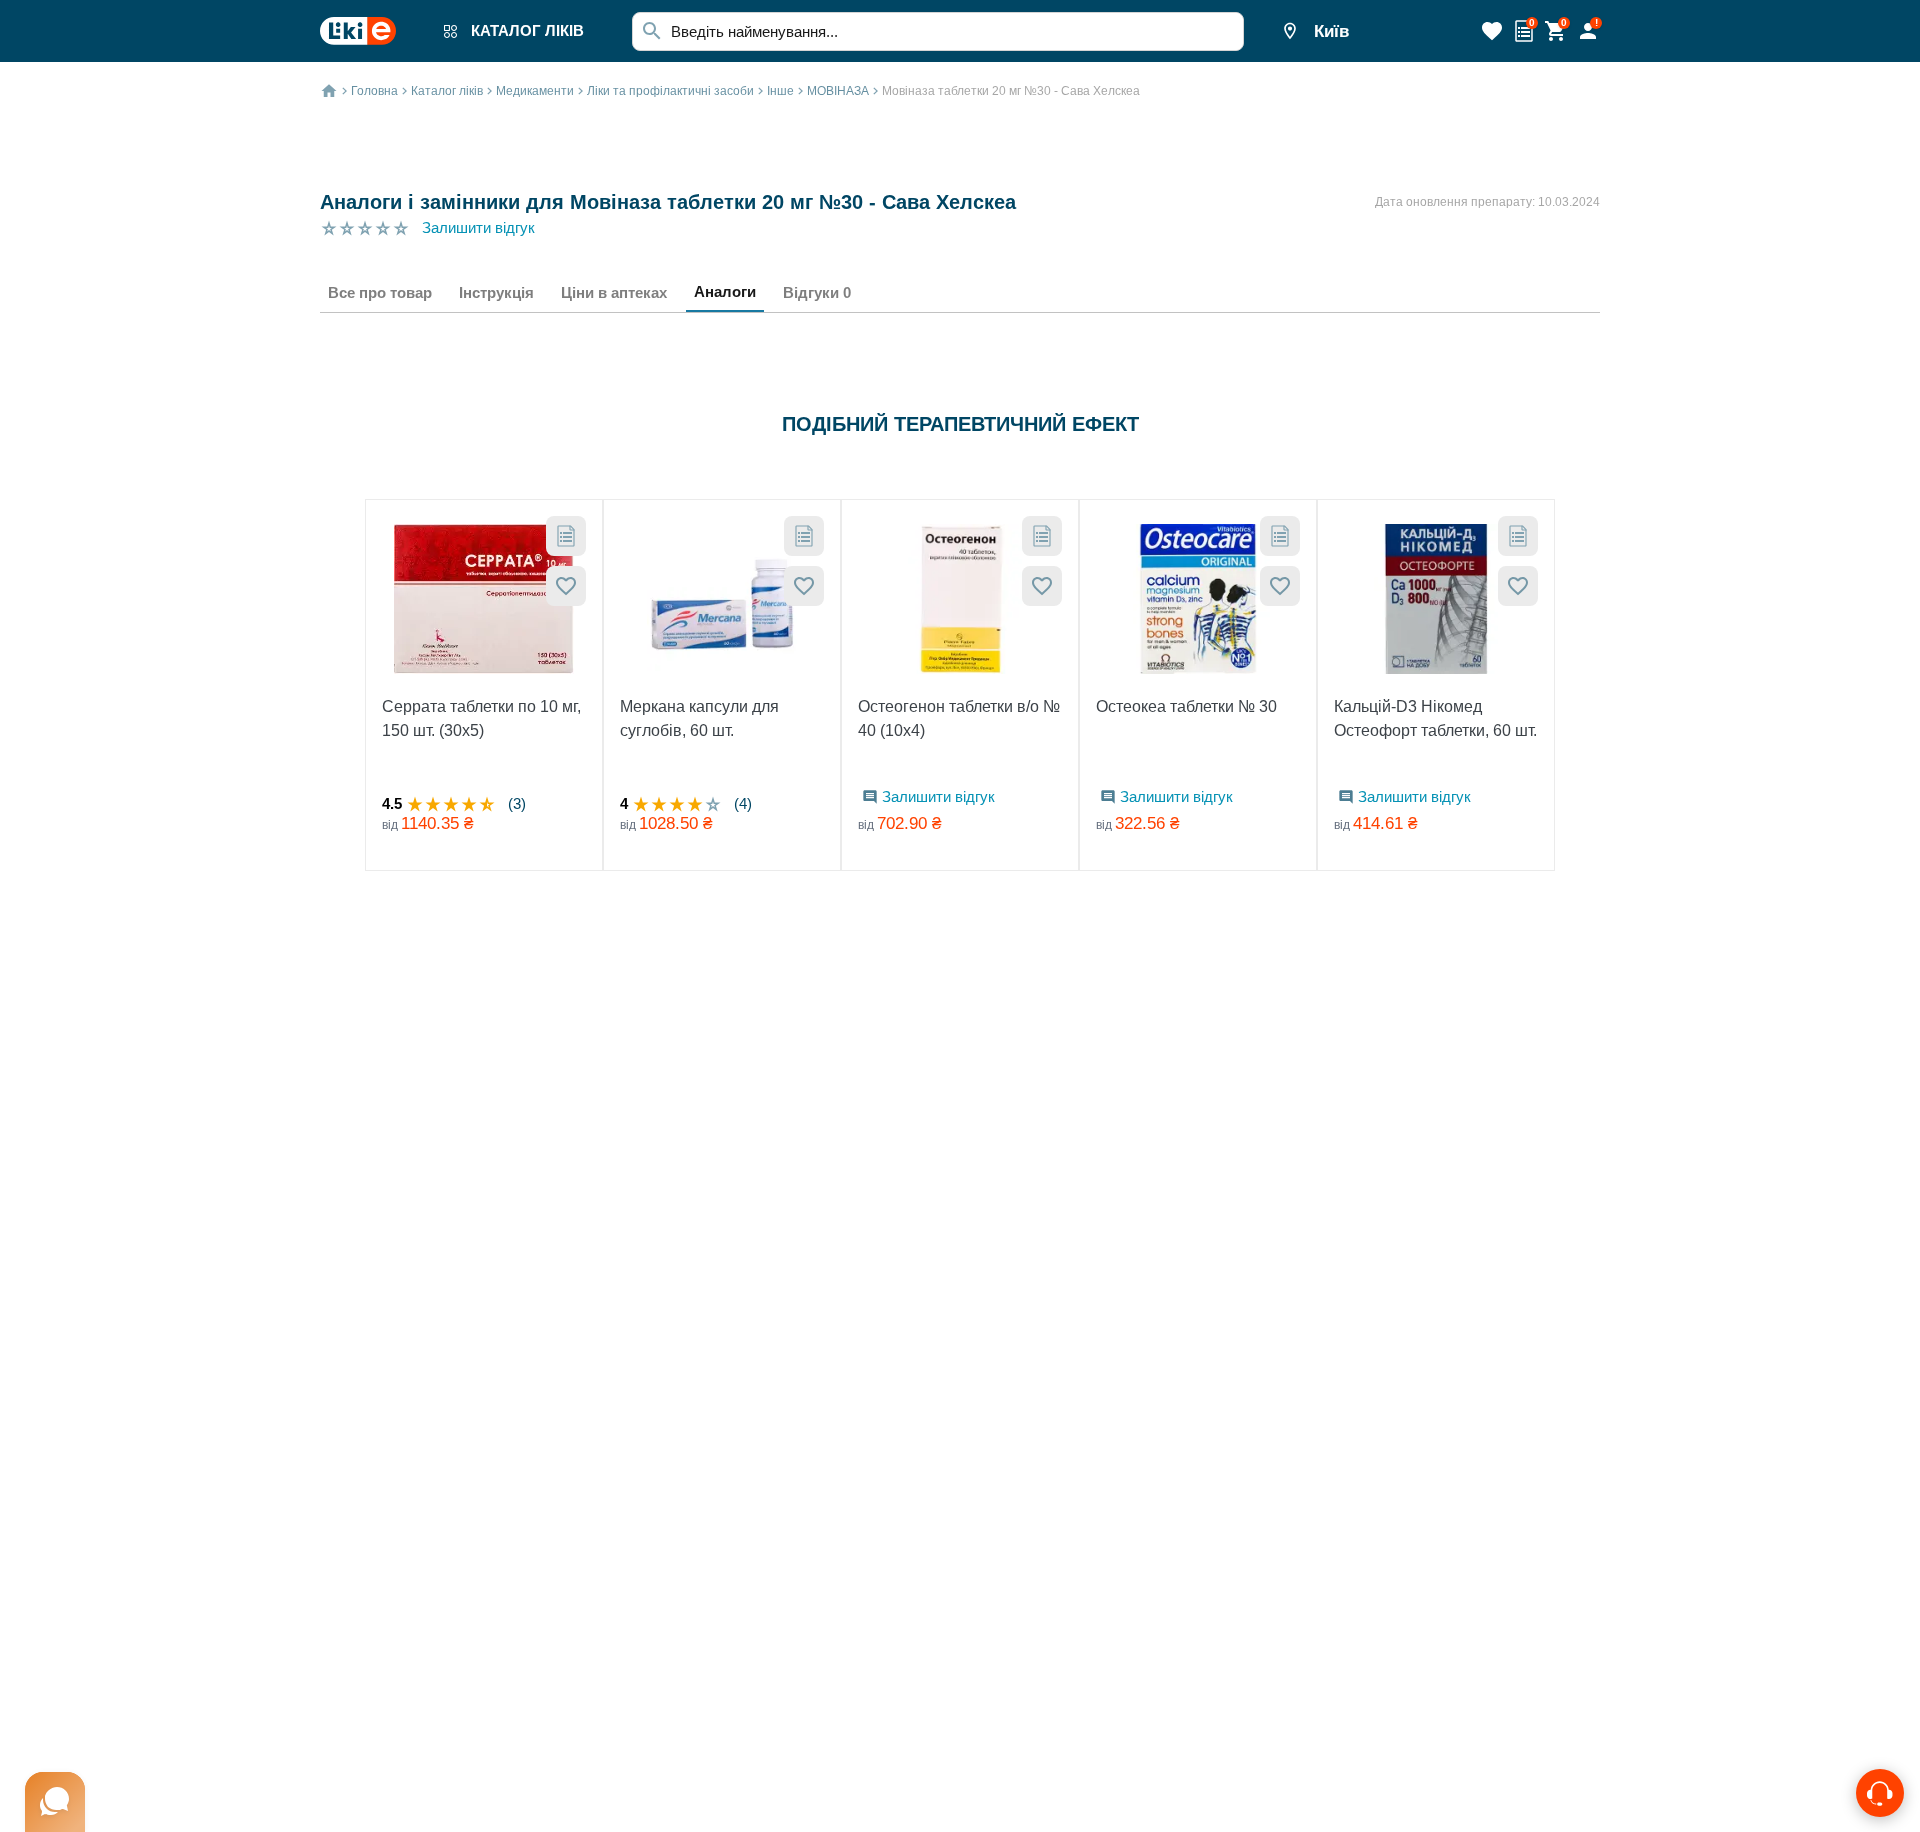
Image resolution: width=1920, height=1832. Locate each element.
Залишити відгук (478, 227)
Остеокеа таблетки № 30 (1186, 706)
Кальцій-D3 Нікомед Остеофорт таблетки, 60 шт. (1435, 718)
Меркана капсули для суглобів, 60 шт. (699, 718)
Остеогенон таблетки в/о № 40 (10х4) (959, 718)
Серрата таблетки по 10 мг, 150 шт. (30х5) (481, 718)
